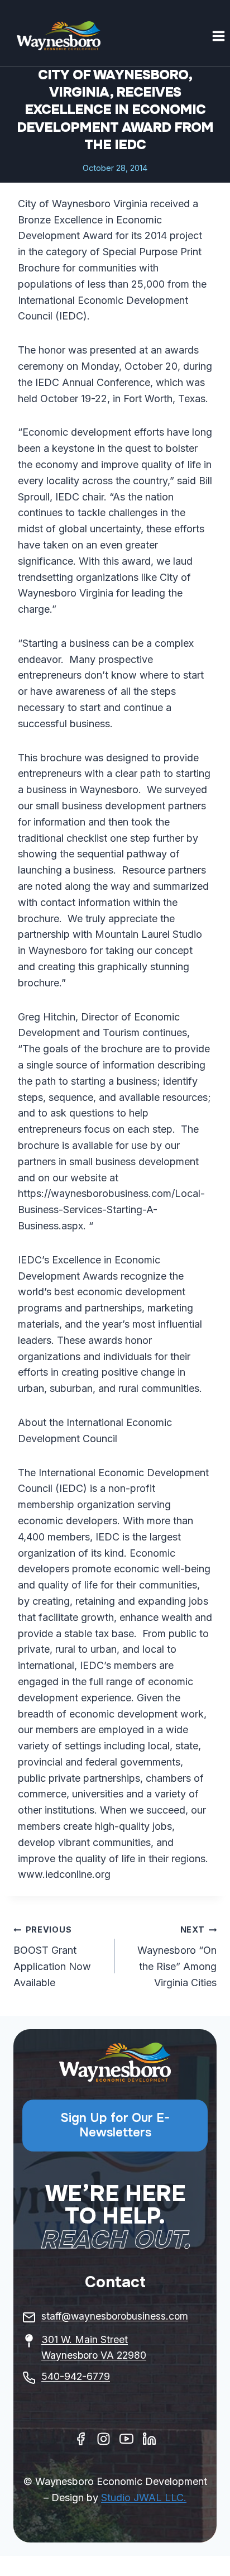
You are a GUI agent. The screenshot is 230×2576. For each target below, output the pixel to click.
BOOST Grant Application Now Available (52, 1956)
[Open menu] (218, 36)
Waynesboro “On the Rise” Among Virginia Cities (177, 1956)
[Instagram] (104, 2439)
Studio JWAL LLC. (144, 2498)
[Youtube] (126, 2439)
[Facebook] (81, 2439)
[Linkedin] (149, 2439)
